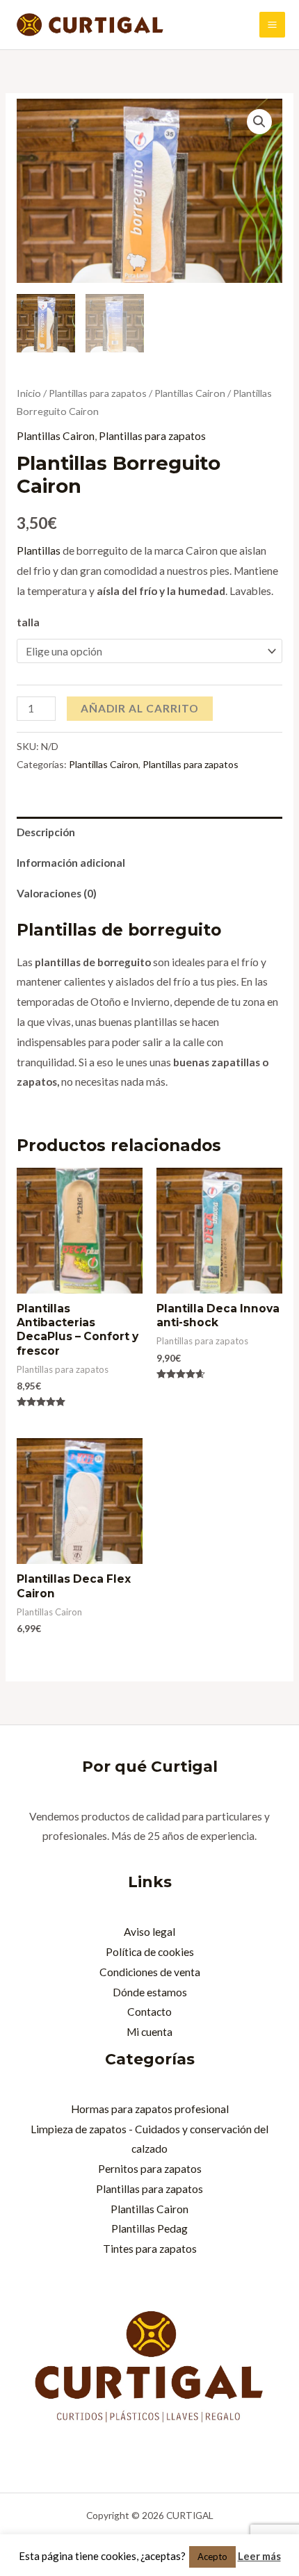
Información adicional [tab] (71, 863)
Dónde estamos (150, 1992)
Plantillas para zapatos (98, 393)
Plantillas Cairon (190, 393)
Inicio (29, 393)
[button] (259, 122)
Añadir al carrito (140, 708)
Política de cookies (150, 1952)
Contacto (149, 2012)
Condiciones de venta (150, 1972)
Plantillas (39, 551)
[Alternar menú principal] (272, 25)
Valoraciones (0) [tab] (57, 893)
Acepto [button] (212, 2557)
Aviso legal (149, 1932)
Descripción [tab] (46, 832)
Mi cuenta (149, 2032)
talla (28, 622)
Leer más (259, 2556)
